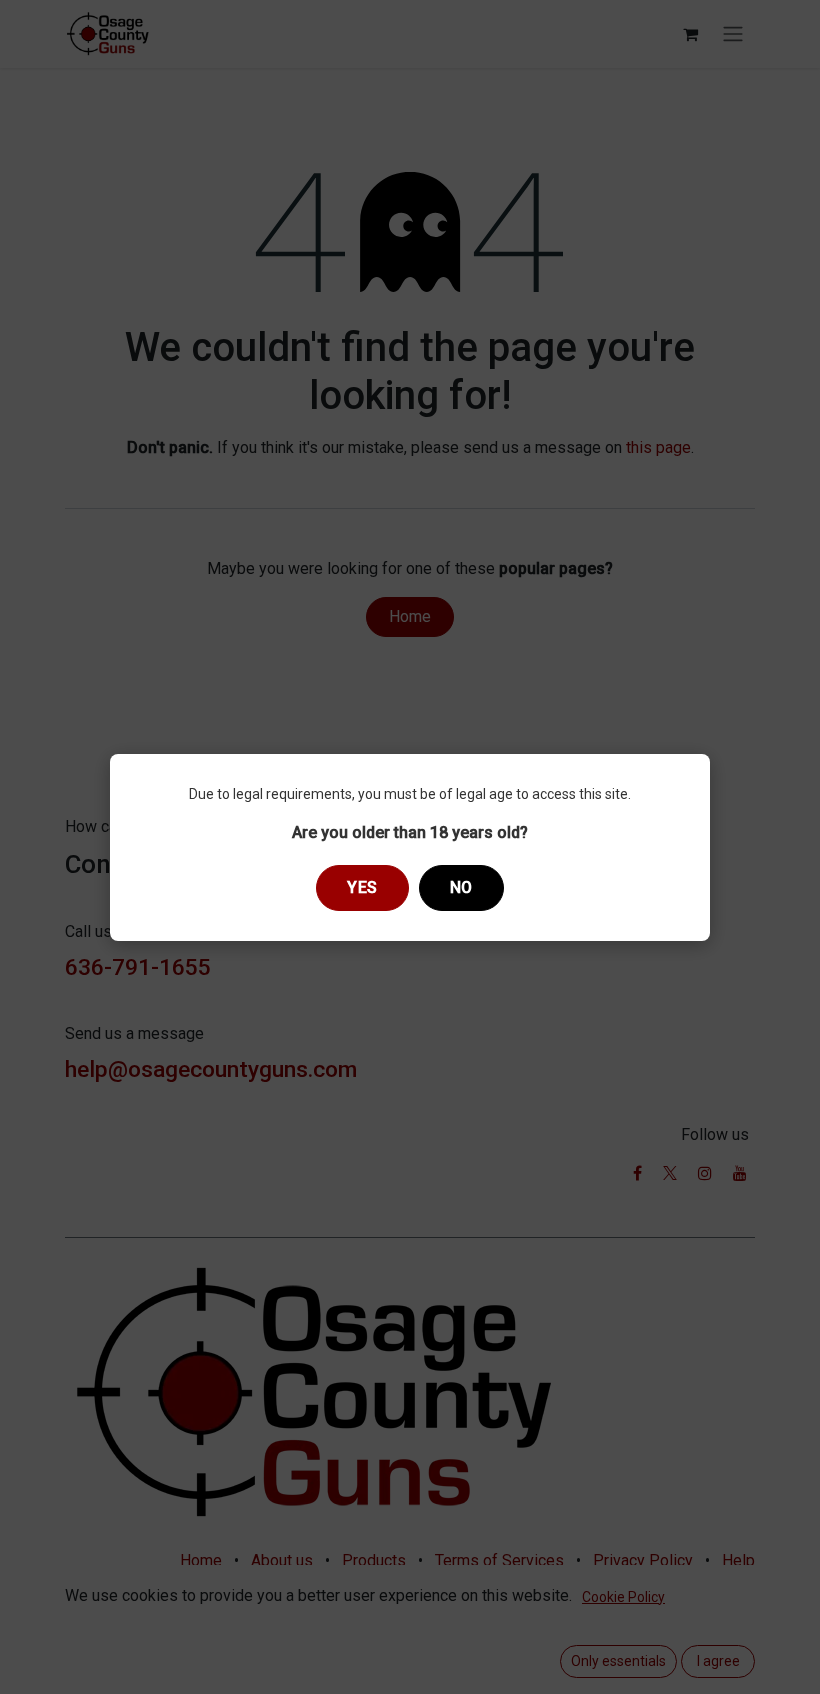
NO (461, 887)
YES (362, 887)
